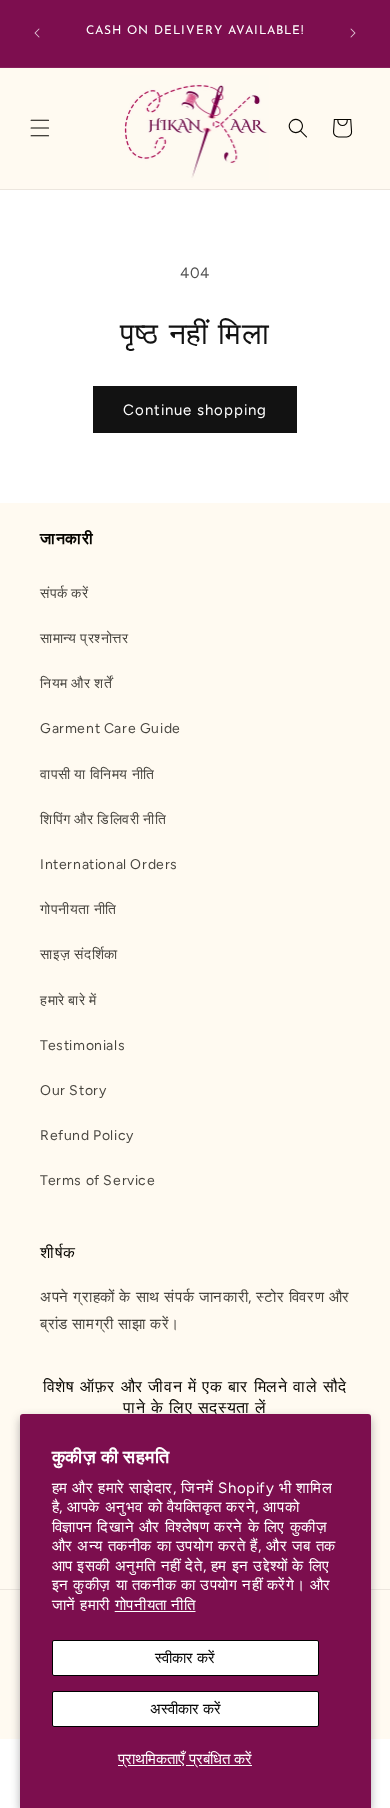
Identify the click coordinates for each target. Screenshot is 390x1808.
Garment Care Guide (110, 728)
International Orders (109, 864)
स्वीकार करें (185, 1658)
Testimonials (82, 1045)
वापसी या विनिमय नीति (97, 774)
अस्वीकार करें (185, 1709)
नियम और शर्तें (76, 683)
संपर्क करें (64, 593)
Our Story (73, 1090)
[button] (40, 128)
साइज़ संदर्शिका (79, 954)
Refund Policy (87, 1135)
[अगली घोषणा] (353, 33)
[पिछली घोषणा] (37, 33)
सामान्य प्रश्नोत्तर (84, 638)
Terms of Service (98, 1180)
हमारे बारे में (68, 1000)
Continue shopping (195, 410)
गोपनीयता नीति (155, 1605)
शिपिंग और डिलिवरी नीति (103, 819)
